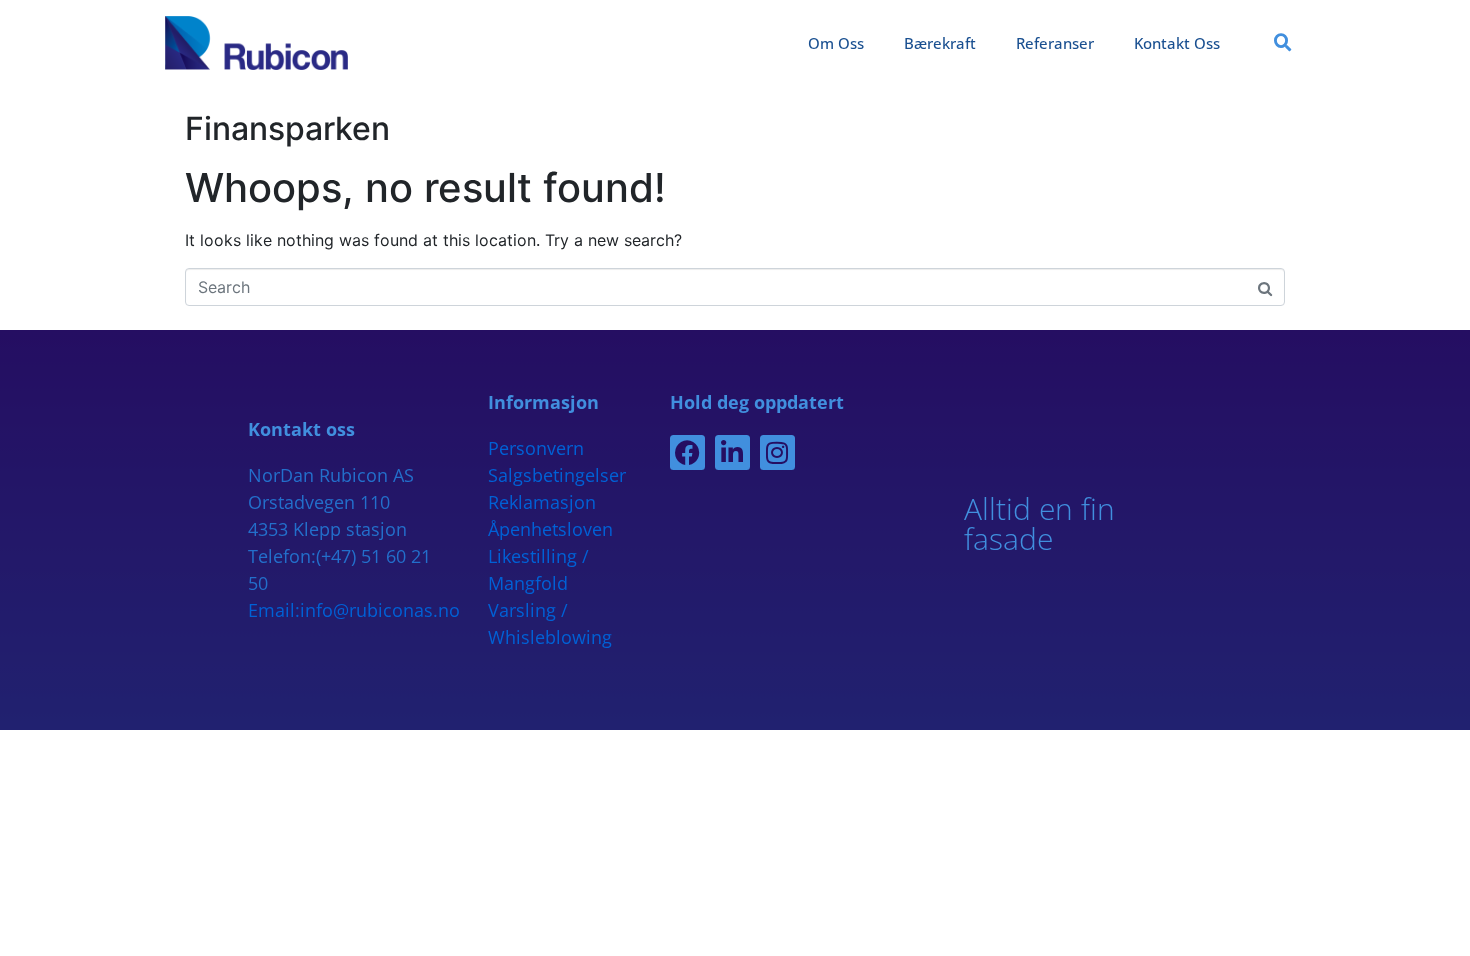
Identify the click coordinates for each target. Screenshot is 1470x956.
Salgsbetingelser (557, 475)
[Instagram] (777, 452)
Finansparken (287, 128)
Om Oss (836, 43)
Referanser (1055, 43)
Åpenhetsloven (550, 529)
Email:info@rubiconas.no (354, 610)
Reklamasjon (542, 502)
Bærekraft (940, 43)
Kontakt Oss (1177, 43)
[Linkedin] (732, 452)
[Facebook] (687, 452)
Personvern (536, 448)
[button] (1283, 43)
